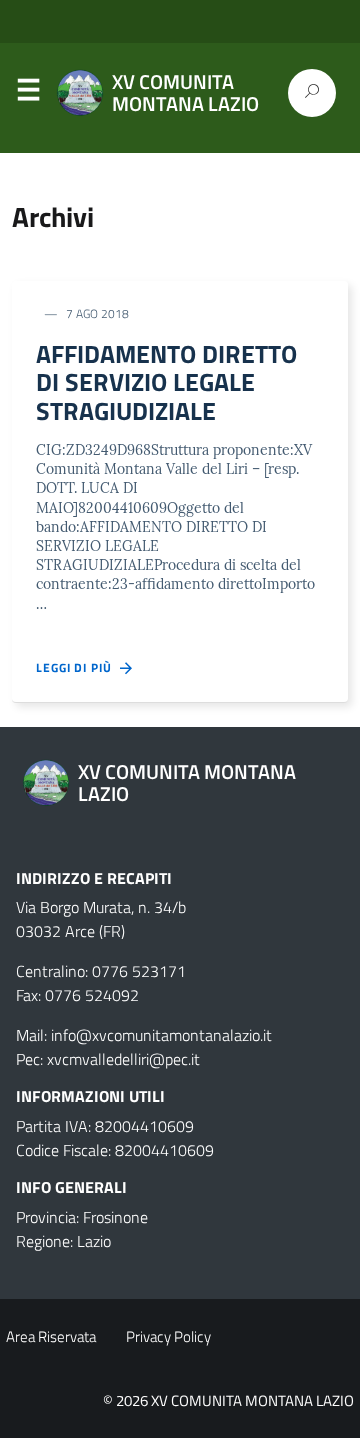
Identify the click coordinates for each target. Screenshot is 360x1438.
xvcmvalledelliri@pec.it (123, 1059)
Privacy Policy (168, 1336)
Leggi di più (78, 668)
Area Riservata (51, 1336)
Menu (28, 94)
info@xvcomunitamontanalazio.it (161, 1035)
